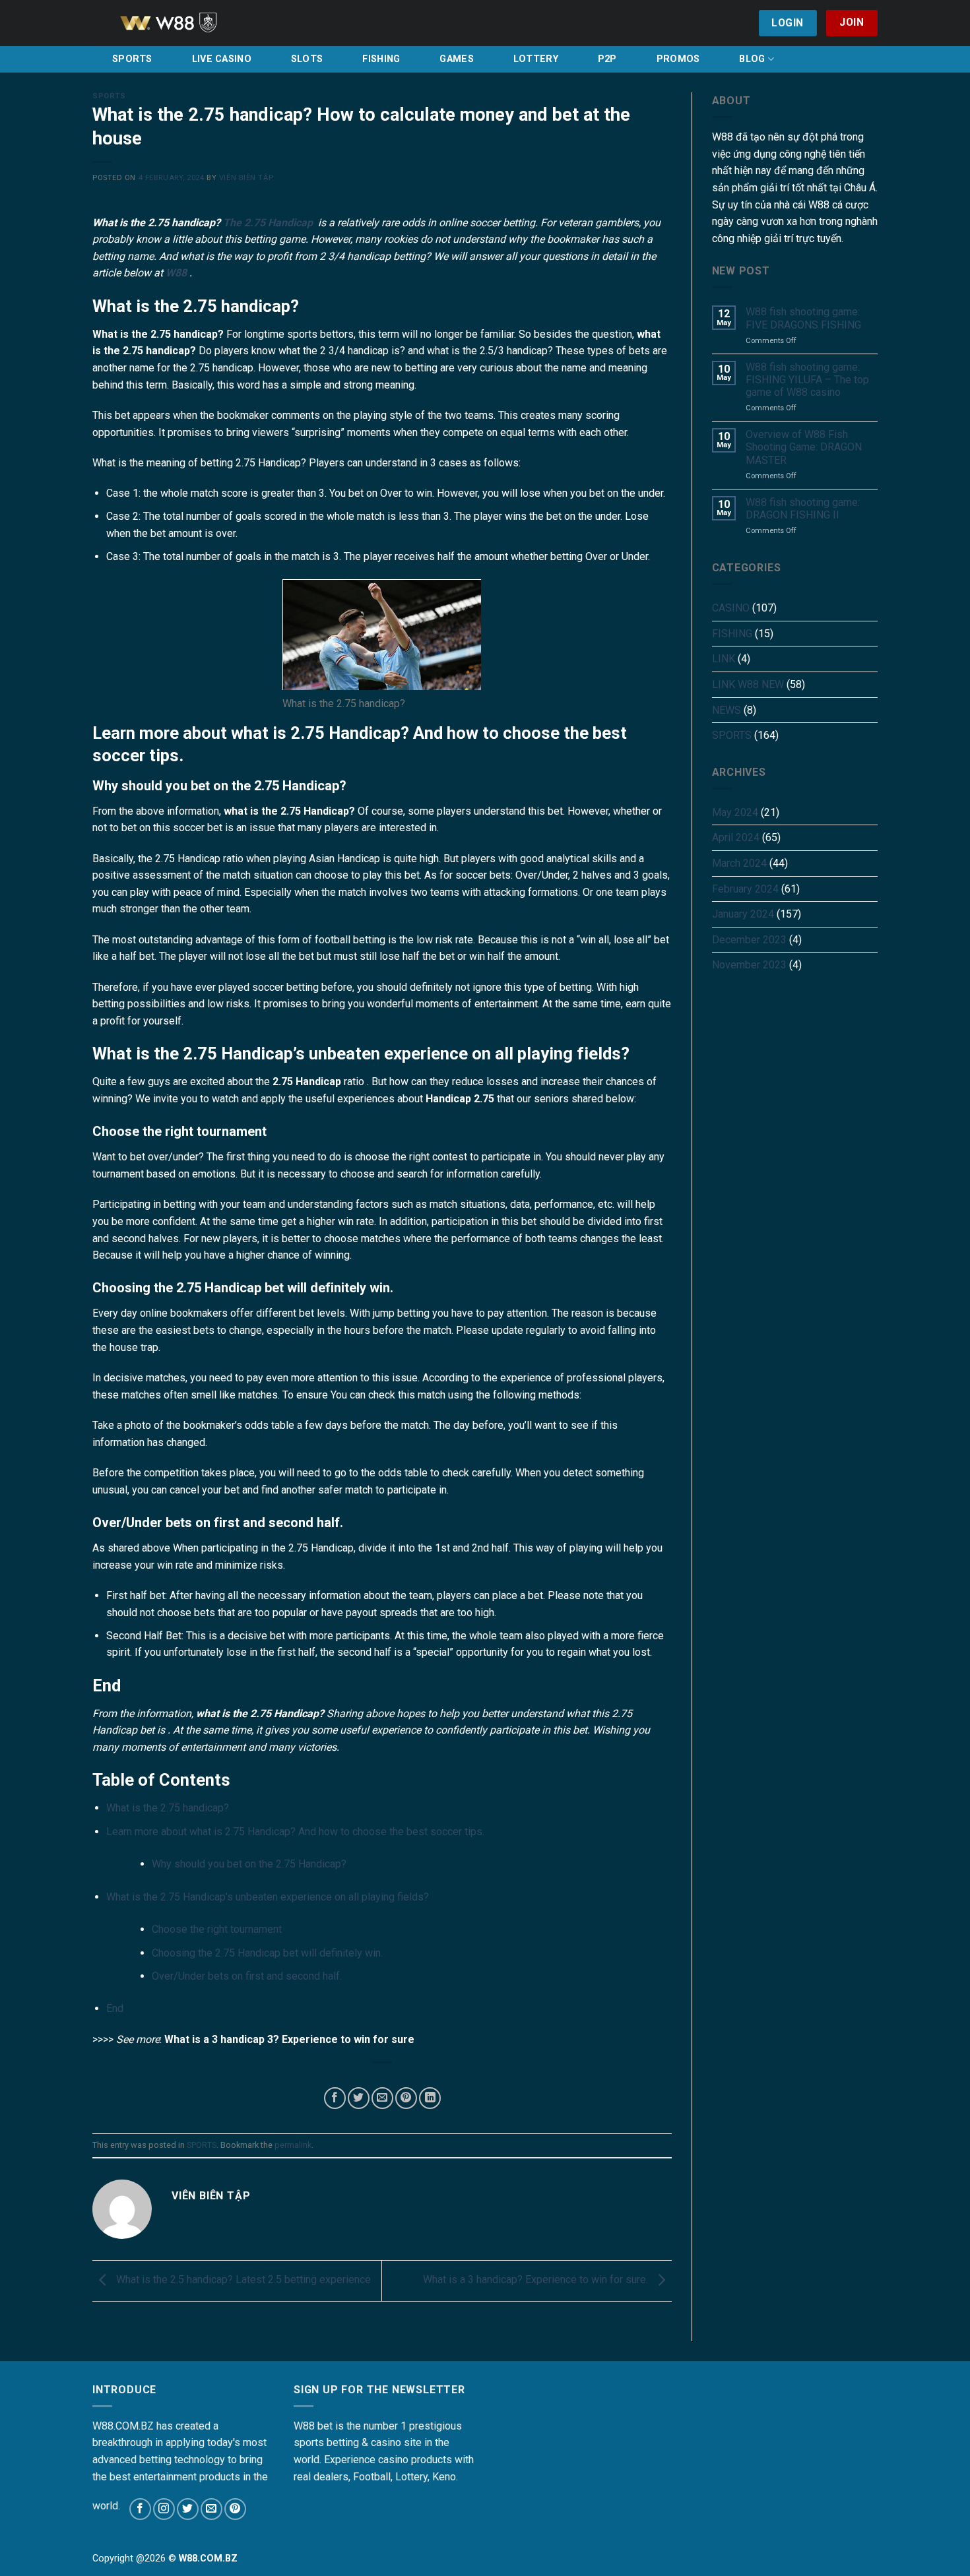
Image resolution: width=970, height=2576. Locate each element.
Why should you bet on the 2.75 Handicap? (250, 1864)
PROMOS (678, 59)
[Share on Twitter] (359, 2098)
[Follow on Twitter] (188, 2509)
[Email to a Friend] (382, 2098)
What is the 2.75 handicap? (168, 1808)
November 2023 (749, 965)
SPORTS (132, 59)
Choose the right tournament (217, 1929)
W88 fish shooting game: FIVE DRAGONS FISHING (803, 318)
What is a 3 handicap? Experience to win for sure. (537, 2280)
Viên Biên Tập (246, 178)
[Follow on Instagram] (164, 2509)
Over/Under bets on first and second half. (247, 1976)
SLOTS (307, 59)
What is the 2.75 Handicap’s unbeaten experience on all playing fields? (268, 1897)
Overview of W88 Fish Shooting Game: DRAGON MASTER (804, 447)
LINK (724, 659)
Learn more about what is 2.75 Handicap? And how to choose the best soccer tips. (295, 1832)
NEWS (727, 710)
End (115, 2008)
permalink (293, 2145)
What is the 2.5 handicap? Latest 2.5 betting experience (242, 2280)
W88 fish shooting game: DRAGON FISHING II (803, 509)
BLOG (752, 59)
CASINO (731, 608)
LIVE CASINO (222, 59)
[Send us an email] (211, 2509)
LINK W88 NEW (748, 684)
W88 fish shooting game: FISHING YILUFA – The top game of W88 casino (807, 380)
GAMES (456, 59)
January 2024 (743, 914)
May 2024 (735, 812)
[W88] (185, 23)
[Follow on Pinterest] (235, 2509)
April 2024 (736, 837)
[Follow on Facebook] (140, 2509)
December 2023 (749, 940)
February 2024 (745, 889)
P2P (607, 59)
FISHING (381, 59)
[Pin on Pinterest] (406, 2098)
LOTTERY (536, 59)
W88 (176, 273)
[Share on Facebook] (335, 2098)
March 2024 (739, 863)
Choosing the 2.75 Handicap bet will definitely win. (267, 1953)
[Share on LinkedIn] (430, 2098)
